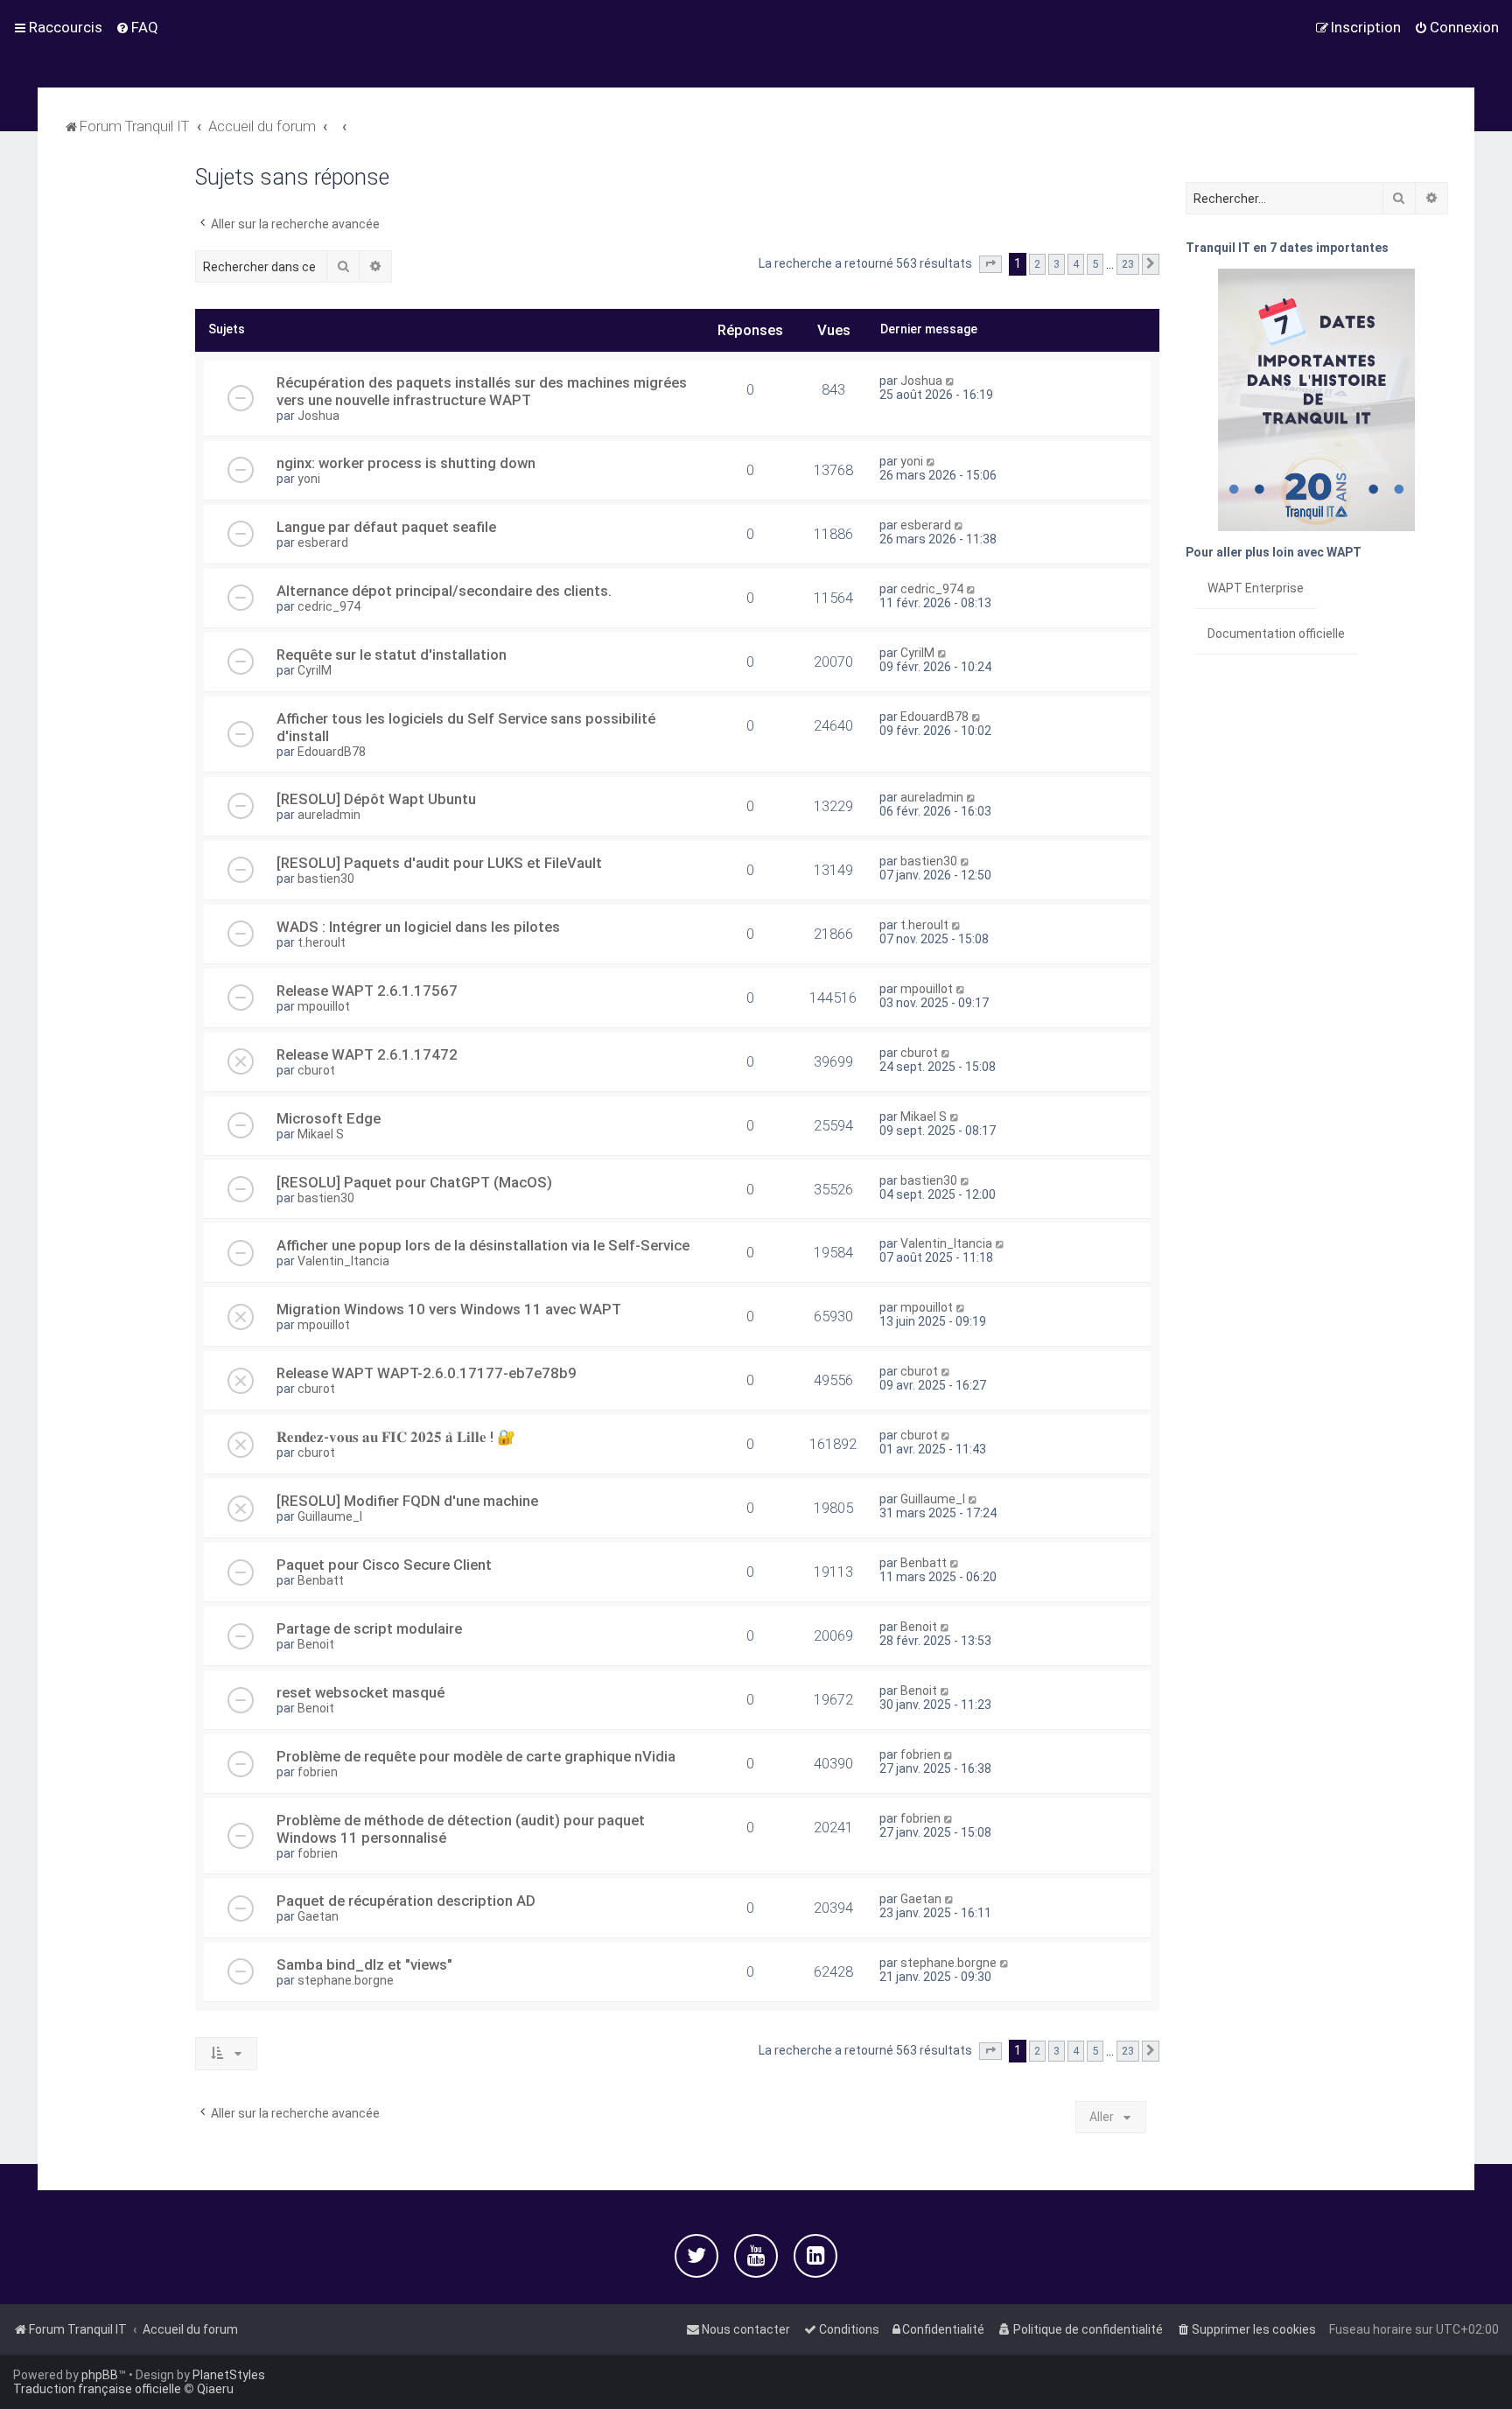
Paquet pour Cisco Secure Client (384, 1565)
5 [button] (1095, 264)
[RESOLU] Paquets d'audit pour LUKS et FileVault (439, 863)
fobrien (318, 1772)
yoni (309, 479)
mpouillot (324, 1006)
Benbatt (321, 1580)
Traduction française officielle (97, 2389)
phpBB (100, 2375)
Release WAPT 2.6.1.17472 (367, 1054)
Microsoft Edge (329, 1118)
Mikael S (321, 1134)
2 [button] (1037, 264)
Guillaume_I (330, 1516)
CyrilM (315, 670)
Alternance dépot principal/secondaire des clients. (444, 591)
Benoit (316, 1644)
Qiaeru (215, 2389)
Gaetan (318, 1916)
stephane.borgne (346, 1980)
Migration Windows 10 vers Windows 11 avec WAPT (449, 1309)
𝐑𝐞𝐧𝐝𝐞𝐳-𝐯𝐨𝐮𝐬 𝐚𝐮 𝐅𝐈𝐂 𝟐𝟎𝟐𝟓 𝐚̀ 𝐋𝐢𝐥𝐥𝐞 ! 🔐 (396, 1437)
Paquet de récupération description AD (406, 1901)
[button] (990, 264)
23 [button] (1128, 264)
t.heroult (322, 942)
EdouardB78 (332, 752)
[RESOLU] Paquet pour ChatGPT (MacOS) (414, 1182)
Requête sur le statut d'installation (392, 655)
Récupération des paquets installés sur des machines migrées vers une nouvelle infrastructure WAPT (482, 391)
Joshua (318, 416)
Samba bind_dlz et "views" (364, 1964)
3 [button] (1057, 264)
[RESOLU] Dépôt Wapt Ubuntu (376, 799)
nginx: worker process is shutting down (406, 463)
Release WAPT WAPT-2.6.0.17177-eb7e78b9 (427, 1373)
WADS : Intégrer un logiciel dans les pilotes (418, 927)
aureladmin (329, 815)
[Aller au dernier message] (951, 381)
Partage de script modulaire (369, 1628)
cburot (316, 1070)
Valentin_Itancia (343, 1261)
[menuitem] (137, 27)
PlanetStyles (229, 2375)
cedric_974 (329, 606)
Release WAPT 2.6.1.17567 (367, 991)
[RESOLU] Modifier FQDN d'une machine (407, 1501)
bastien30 (326, 879)
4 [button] (1076, 264)
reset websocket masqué (360, 1692)
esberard (323, 543)
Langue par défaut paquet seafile (386, 527)
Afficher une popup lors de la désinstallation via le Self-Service (483, 1245)
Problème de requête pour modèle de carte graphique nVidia (476, 1756)
